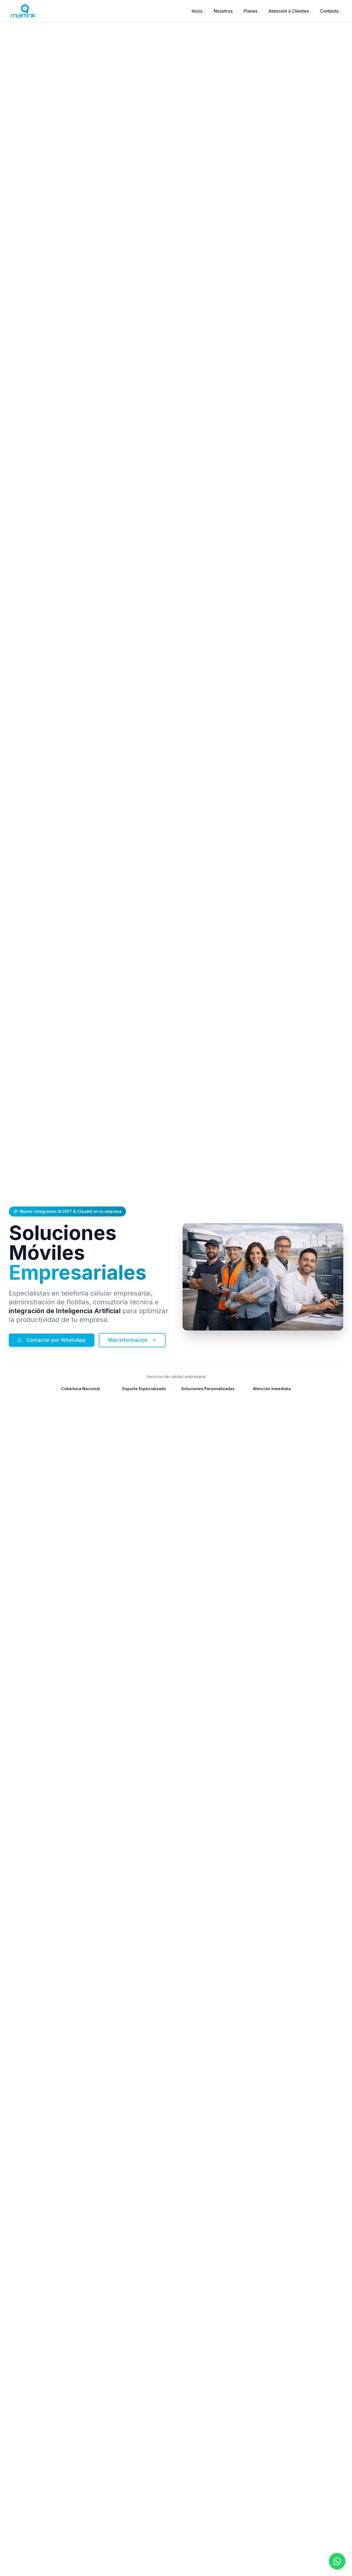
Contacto (329, 11)
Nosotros (223, 11)
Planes (251, 11)
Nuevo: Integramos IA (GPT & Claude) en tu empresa (71, 1211)
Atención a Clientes (289, 11)
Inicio (197, 11)
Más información (128, 1340)
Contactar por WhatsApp (56, 1340)
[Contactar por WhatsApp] (337, 2561)
